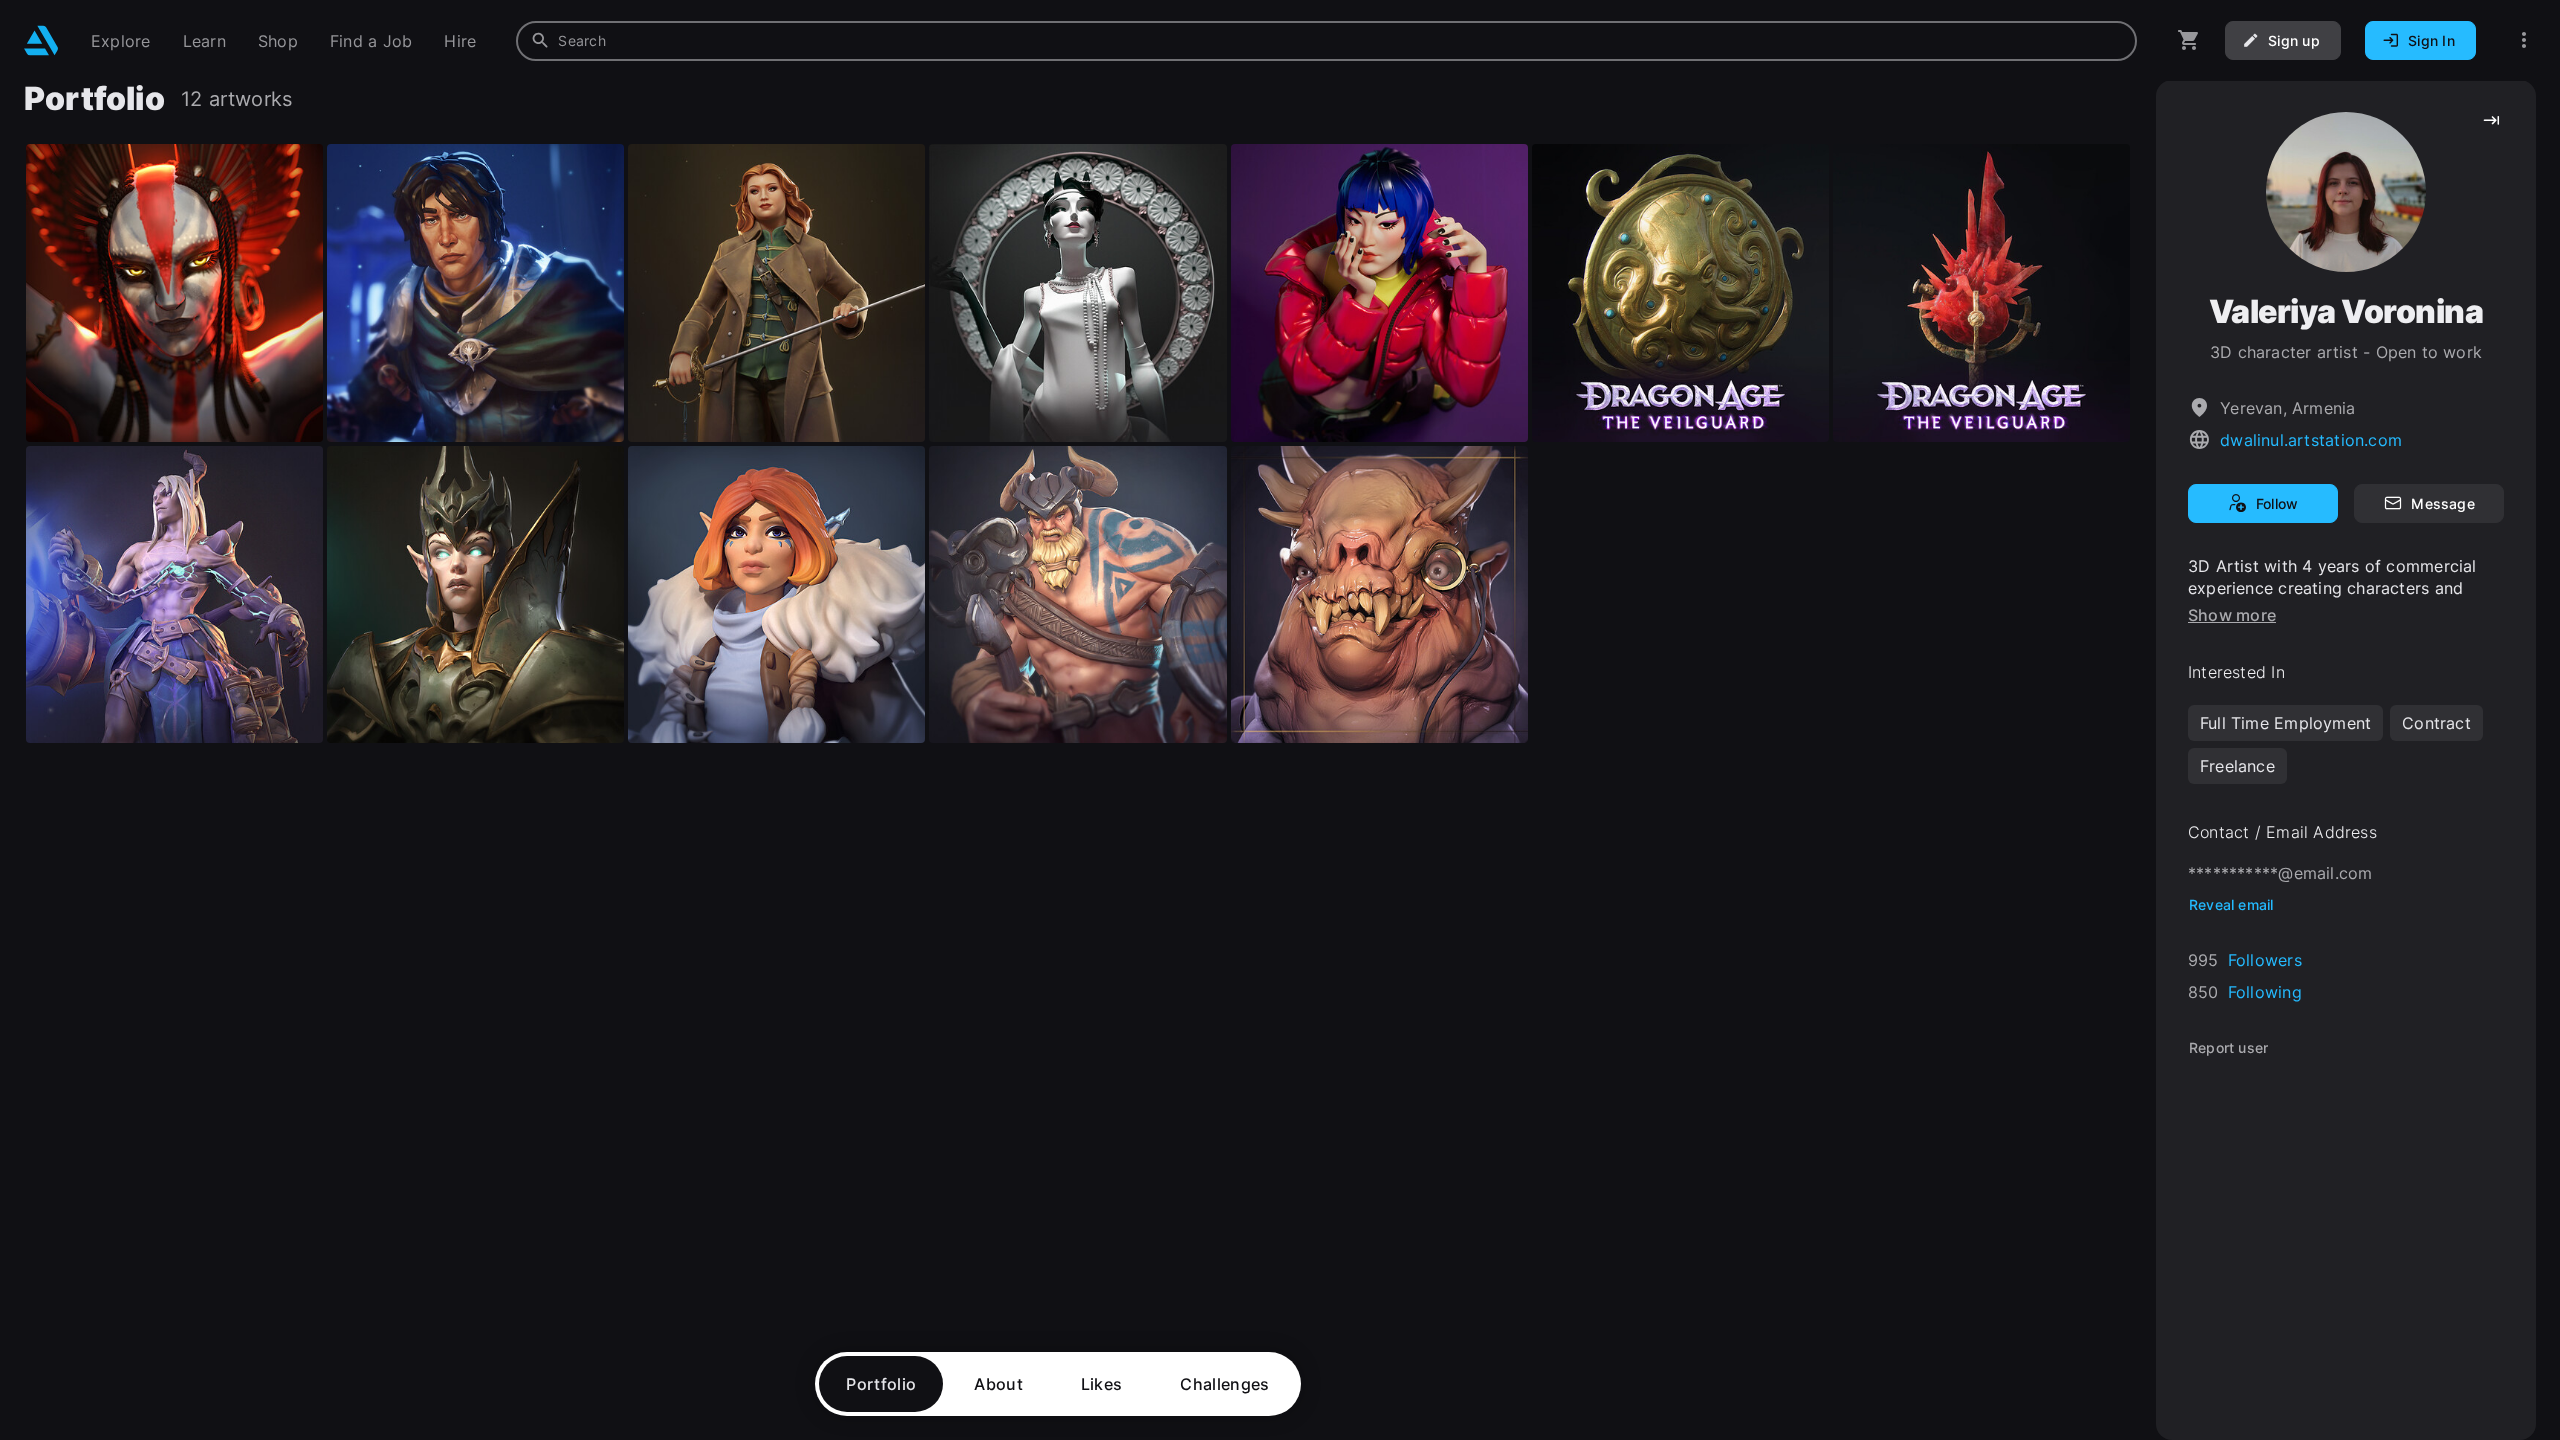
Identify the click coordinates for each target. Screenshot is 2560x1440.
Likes (1102, 1384)
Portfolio (881, 1384)
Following (2265, 992)
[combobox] (1326, 41)
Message (2442, 503)
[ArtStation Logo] (41, 40)
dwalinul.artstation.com (2311, 440)
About (998, 1384)
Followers (2265, 960)
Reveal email (2231, 904)
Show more (2232, 615)
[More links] (2524, 40)
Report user (2228, 1047)
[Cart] (2189, 40)
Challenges (1224, 1384)
